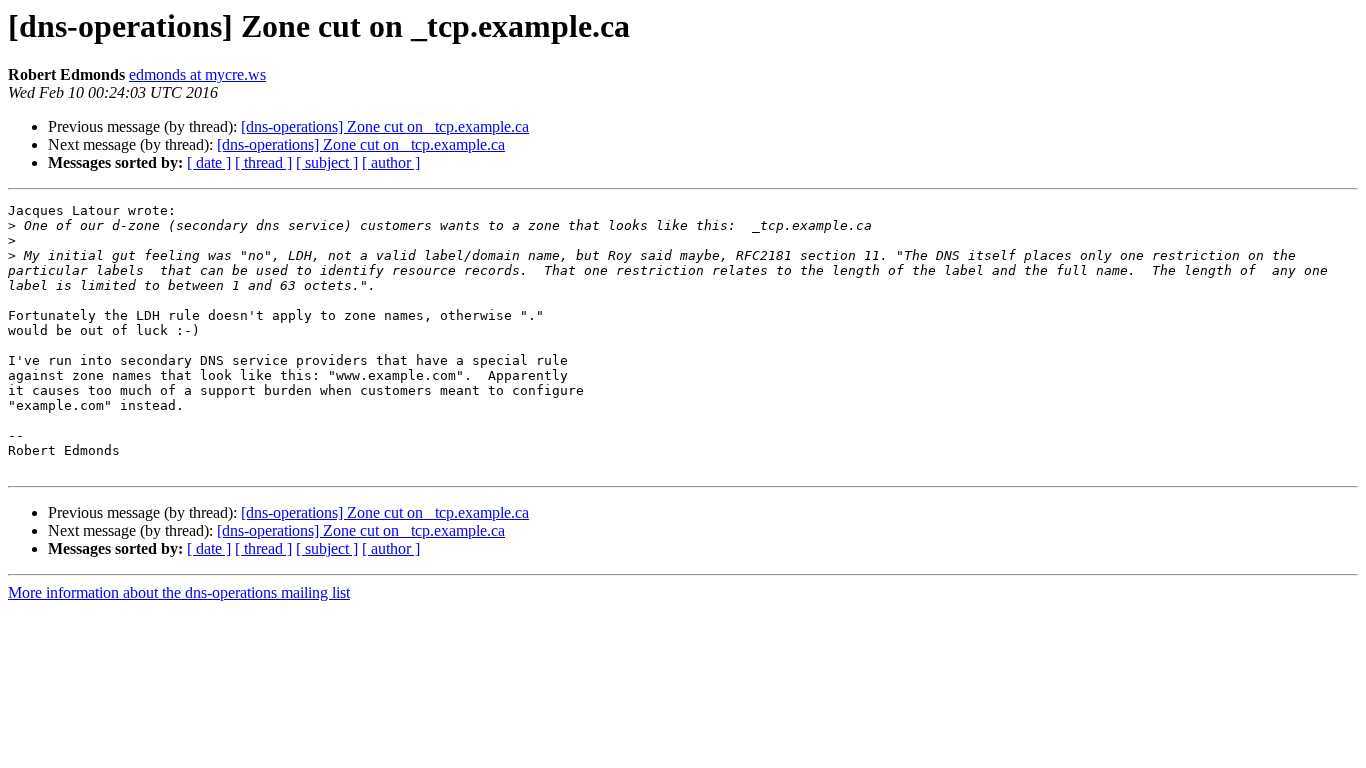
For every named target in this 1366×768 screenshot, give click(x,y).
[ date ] (209, 162)
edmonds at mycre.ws (197, 74)
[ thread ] (263, 162)
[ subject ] (327, 162)
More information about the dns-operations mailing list (179, 592)
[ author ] (391, 162)
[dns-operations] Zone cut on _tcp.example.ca (385, 126)
